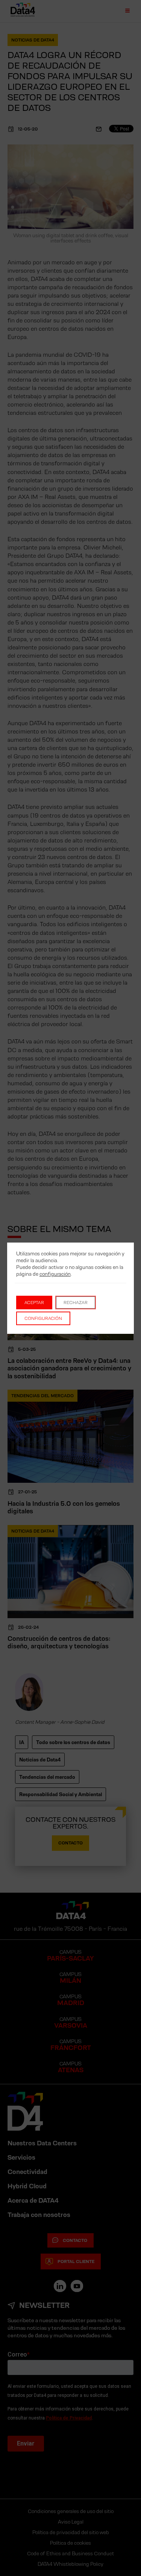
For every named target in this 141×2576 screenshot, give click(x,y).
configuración (55, 1274)
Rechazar (76, 1302)
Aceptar (34, 1302)
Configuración (43, 1318)
